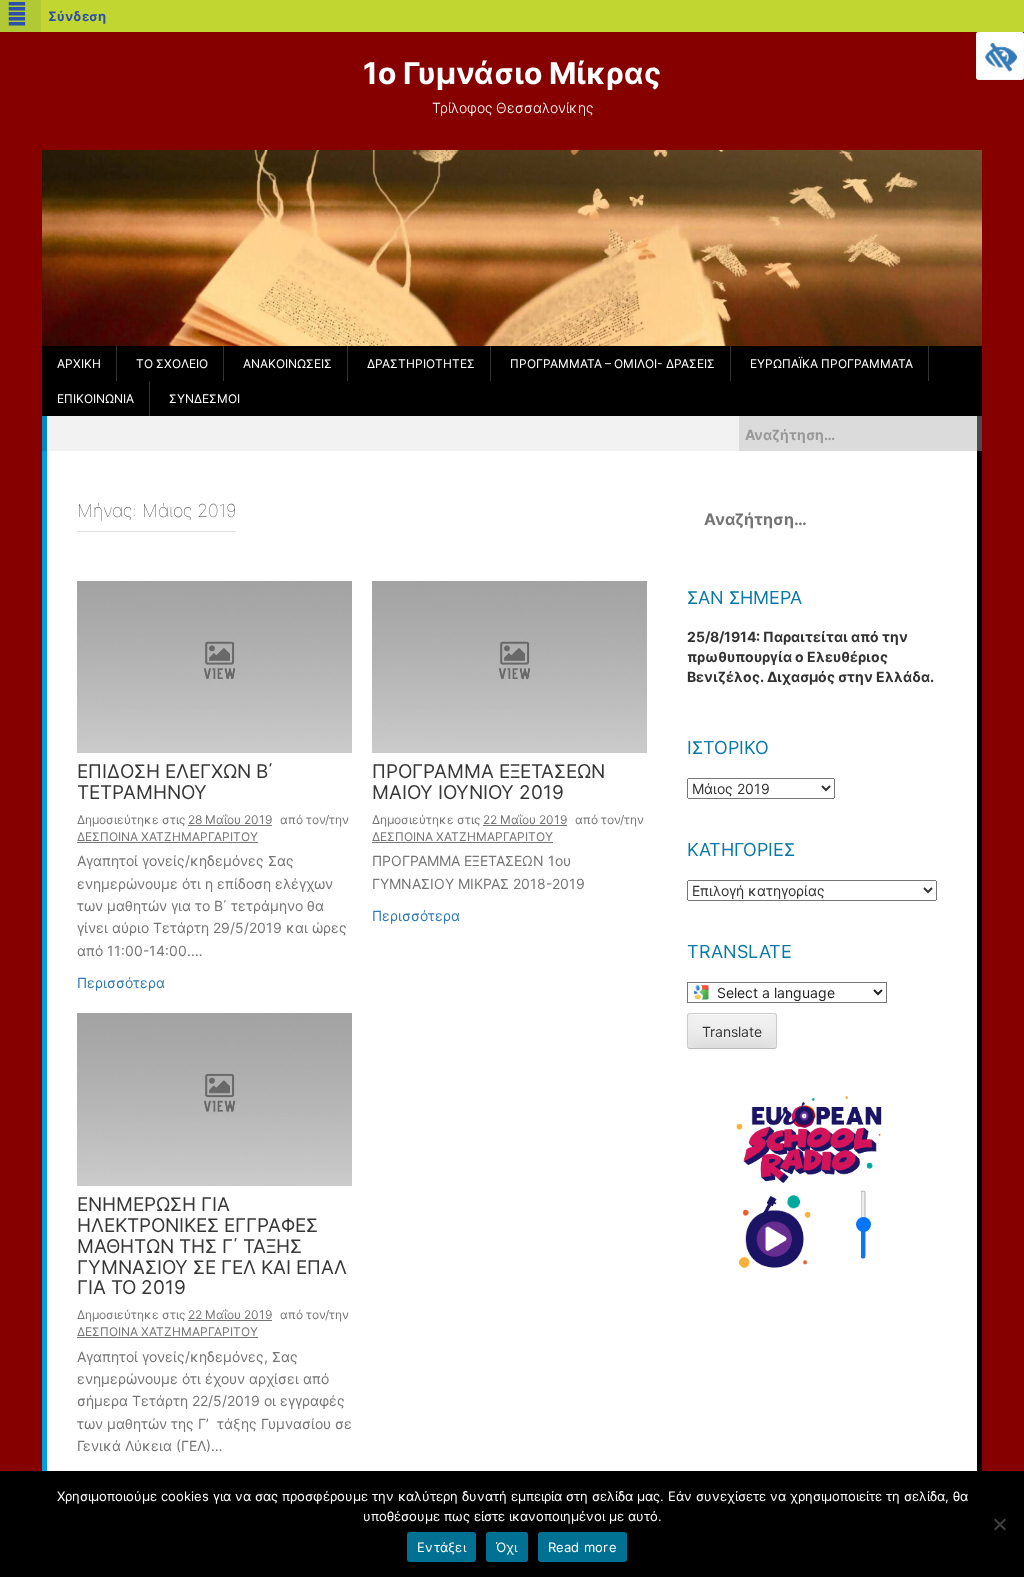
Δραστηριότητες (421, 363)
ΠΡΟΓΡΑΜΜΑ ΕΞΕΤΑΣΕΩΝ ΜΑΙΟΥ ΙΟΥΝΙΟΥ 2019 (488, 783)
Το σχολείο (172, 363)
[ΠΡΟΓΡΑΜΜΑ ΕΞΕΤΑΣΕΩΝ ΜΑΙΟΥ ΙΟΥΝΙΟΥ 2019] (509, 665)
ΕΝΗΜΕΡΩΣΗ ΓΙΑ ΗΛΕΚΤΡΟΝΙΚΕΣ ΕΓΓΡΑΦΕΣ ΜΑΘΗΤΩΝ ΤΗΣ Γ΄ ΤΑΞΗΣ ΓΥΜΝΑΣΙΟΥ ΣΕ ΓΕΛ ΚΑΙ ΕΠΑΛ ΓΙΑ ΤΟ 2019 (212, 1247)
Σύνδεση (77, 16)
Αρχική (79, 363)
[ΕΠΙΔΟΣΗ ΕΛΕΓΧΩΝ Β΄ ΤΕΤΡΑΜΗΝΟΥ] (214, 665)
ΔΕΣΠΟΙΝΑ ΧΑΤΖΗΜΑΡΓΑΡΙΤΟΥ (167, 836)
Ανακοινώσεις (287, 363)
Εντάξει (441, 1547)
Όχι (507, 1547)
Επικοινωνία (95, 398)
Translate (732, 1031)
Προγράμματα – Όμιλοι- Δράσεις (612, 363)
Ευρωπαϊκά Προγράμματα (831, 363)
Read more (582, 1547)
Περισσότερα (121, 982)
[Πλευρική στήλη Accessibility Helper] (1000, 56)
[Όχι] (999, 1524)
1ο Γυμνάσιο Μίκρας (512, 73)
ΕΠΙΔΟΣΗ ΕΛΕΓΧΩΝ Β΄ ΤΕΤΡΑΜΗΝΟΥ (175, 783)
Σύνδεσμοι (204, 398)
